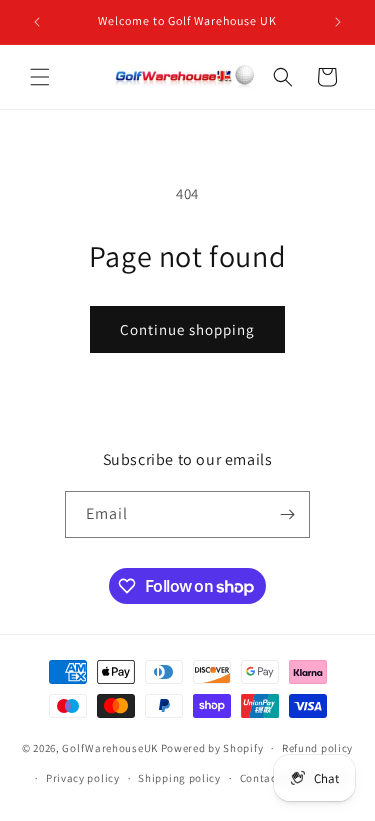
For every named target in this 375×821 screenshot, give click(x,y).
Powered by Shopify (212, 748)
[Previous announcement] (37, 22)
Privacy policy (83, 778)
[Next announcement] (338, 22)
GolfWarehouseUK (110, 748)
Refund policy (317, 748)
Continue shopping (187, 329)
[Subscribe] (287, 514)
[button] (40, 77)
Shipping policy (179, 778)
